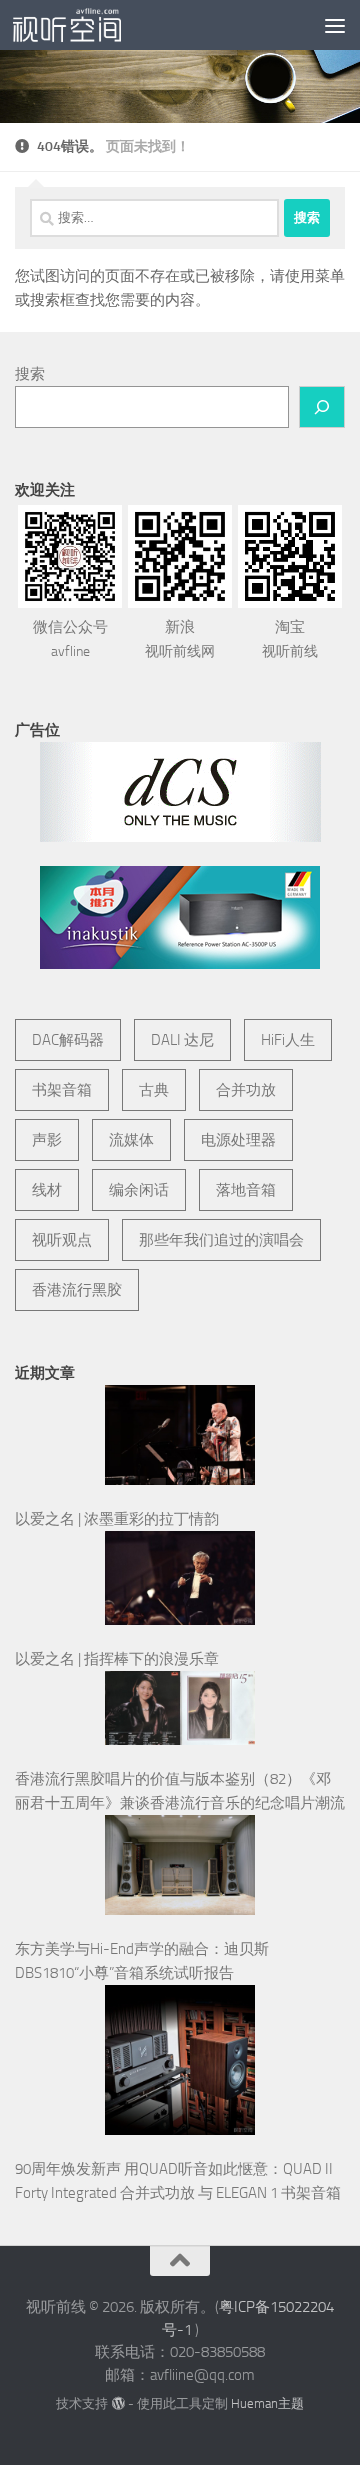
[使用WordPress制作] (117, 2403)
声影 (47, 1140)
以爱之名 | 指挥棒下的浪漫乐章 (117, 1659)
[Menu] (335, 25)
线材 (47, 1190)
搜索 (30, 374)
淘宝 (290, 639)
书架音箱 (62, 1090)
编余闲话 (139, 1190)
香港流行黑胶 (77, 1290)
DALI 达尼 (182, 1040)
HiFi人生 (288, 1040)
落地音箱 (246, 1190)
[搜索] (322, 407)
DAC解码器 (68, 1040)
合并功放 (246, 1090)
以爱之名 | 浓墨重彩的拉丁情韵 (117, 1519)
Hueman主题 (267, 2403)
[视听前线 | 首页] (85, 25)
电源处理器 (238, 1140)
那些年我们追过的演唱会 (221, 1240)
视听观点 (62, 1240)
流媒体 (131, 1140)
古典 (154, 1090)
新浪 (180, 639)
